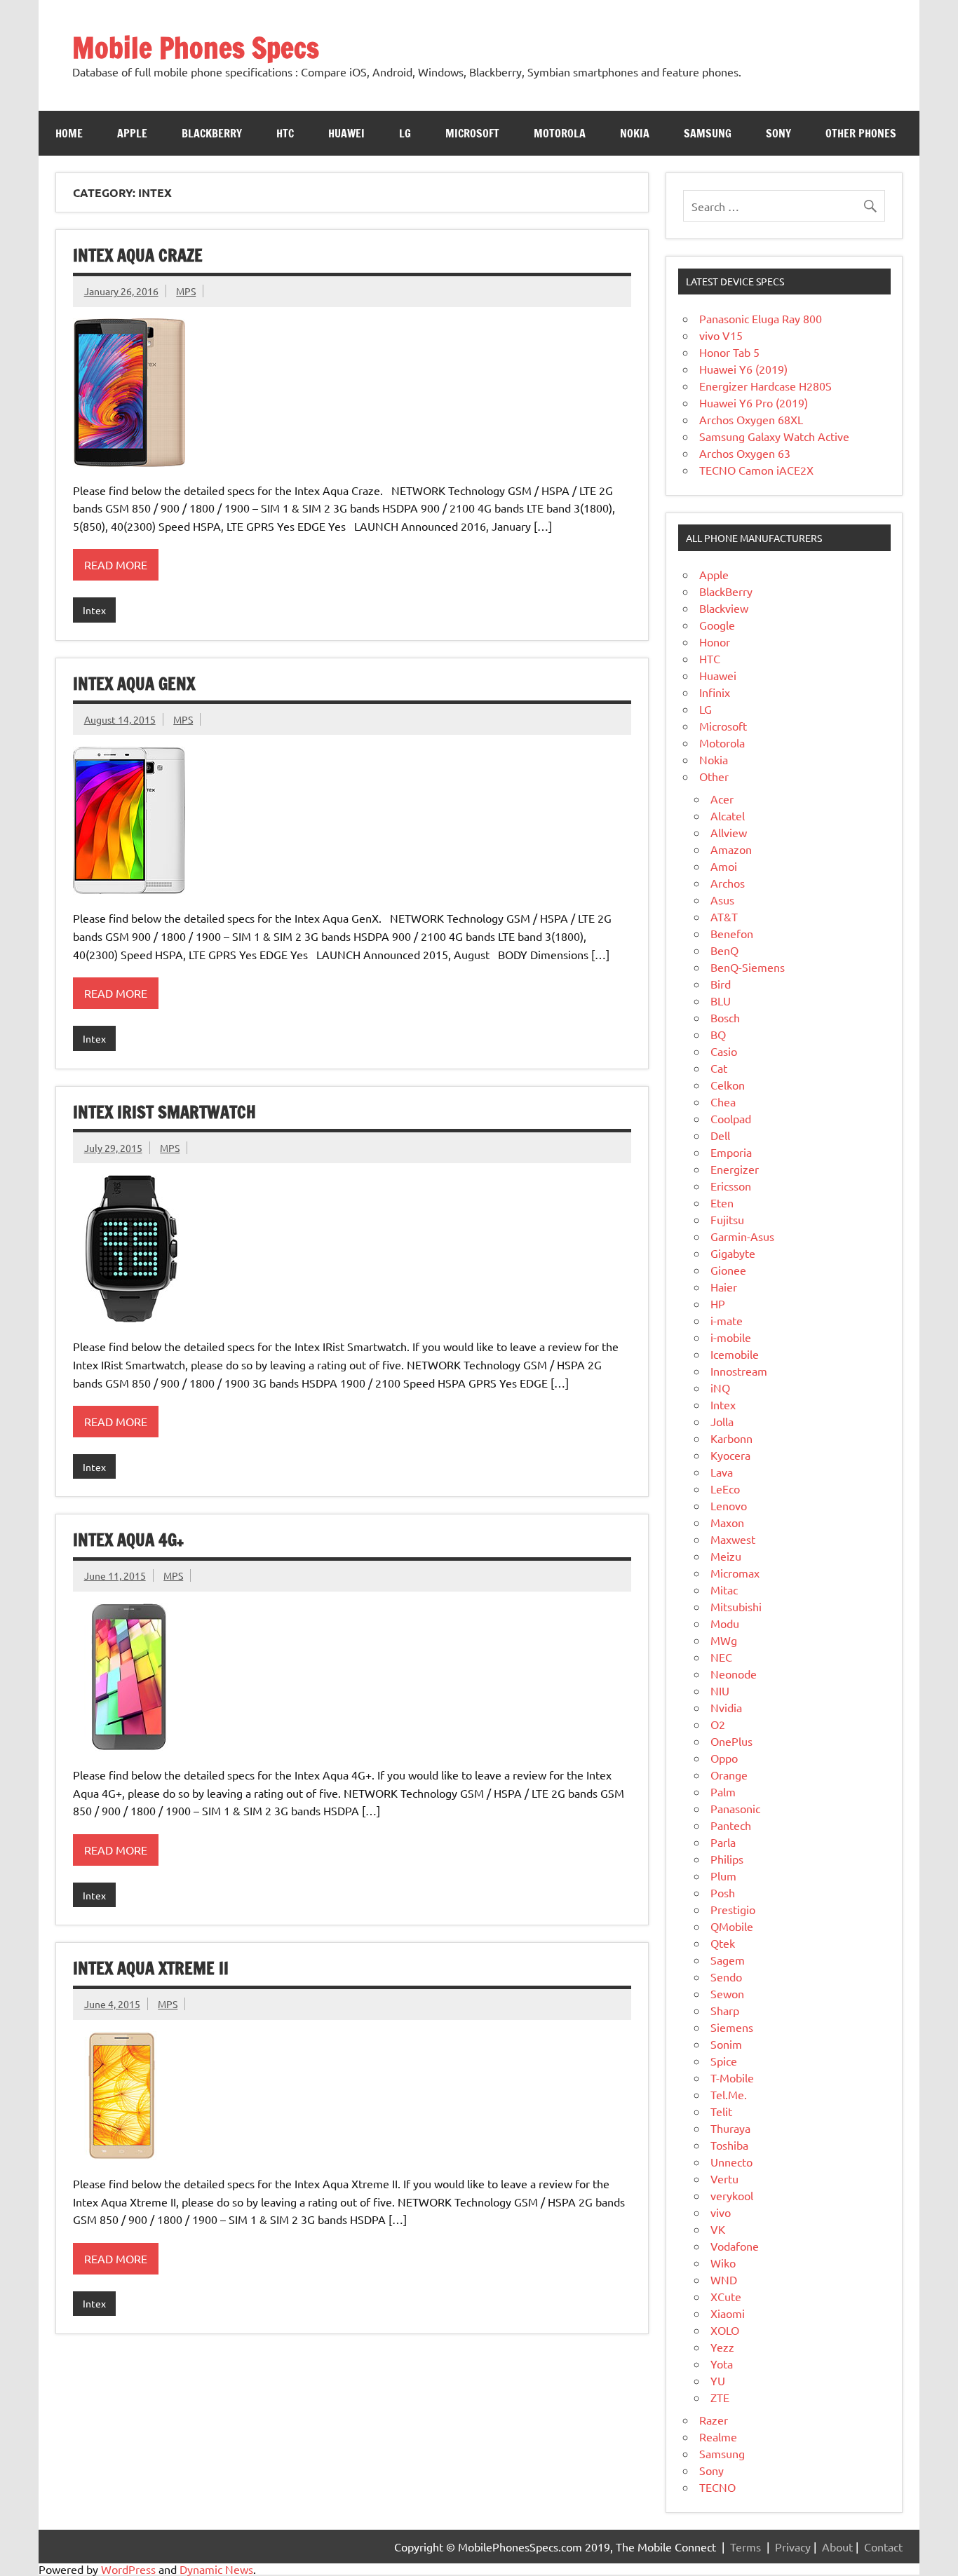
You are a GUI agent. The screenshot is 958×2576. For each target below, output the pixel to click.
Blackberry (212, 133)
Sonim (726, 2044)
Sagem (728, 1960)
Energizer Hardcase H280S (765, 386)
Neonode (734, 1674)
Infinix (715, 692)
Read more (116, 564)
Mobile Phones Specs (196, 47)
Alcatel (728, 815)
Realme (718, 2436)
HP (718, 1303)
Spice (724, 2061)
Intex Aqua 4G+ (128, 1540)
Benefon (732, 933)
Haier (724, 1287)
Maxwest (733, 1539)
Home (69, 133)
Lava (722, 1472)
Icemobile (735, 1354)
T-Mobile (732, 2077)
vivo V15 (721, 335)
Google (717, 625)
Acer (722, 799)
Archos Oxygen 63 (745, 453)
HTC (285, 133)
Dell (720, 1135)
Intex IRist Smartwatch (164, 1112)
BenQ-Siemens (748, 967)
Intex (94, 610)
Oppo (724, 1758)
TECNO (717, 2487)
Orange (729, 1775)
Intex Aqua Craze (138, 255)
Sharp (725, 2010)
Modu (725, 1623)
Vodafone (735, 2246)
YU (718, 2380)
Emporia (731, 1152)
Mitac (724, 1589)
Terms (746, 2547)
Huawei (346, 133)
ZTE (720, 2397)
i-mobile (731, 1337)
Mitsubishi (736, 1606)
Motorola (560, 133)
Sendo (726, 1977)
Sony (778, 133)
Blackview (724, 608)
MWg (724, 1640)
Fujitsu (727, 1219)
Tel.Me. (729, 2094)
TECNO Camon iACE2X (756, 470)
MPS (186, 291)
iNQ (720, 1388)
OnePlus (731, 1741)
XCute (726, 2296)
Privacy (793, 2547)
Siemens (732, 2027)
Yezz (722, 2347)
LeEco (725, 1489)
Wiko (723, 2263)
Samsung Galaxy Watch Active (774, 436)
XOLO (725, 2330)
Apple (132, 133)
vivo (721, 2212)
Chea (723, 1101)
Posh (723, 1892)
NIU (720, 1690)
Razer (714, 2420)
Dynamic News (216, 2569)
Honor (715, 642)
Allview (729, 832)
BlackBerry (726, 591)
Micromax (735, 1573)
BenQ (724, 950)
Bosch (725, 1017)
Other (714, 776)
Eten (722, 1202)
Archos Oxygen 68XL (751, 419)
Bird (721, 984)
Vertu (724, 2178)
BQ (718, 1034)
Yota (722, 2364)
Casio (724, 1051)
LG (405, 133)
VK (718, 2229)
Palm (723, 1791)
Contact (883, 2547)
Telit (721, 2111)
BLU (721, 1001)
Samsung (708, 133)
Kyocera (730, 1455)
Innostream (739, 1371)
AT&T (724, 916)
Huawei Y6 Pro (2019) (754, 402)
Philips (727, 1859)
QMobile (732, 1926)
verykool (732, 2195)
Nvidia (726, 1707)
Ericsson (731, 1186)
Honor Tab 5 (729, 352)
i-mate (727, 1320)
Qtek (723, 1943)
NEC (721, 1657)
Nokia (635, 133)
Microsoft (472, 133)
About (837, 2547)
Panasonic (735, 1808)
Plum (723, 1876)
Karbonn (731, 1438)
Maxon (727, 1522)
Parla (723, 1842)
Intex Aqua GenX (134, 684)
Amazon (731, 849)
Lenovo (729, 1505)
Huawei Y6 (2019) (743, 369)
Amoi (724, 866)
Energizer (735, 1169)
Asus (722, 900)
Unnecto (731, 2162)
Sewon (727, 1993)
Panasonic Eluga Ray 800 (761, 318)
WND (724, 2279)
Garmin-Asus (742, 1236)
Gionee (728, 1270)
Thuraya (730, 2128)
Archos (728, 883)
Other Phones (861, 133)
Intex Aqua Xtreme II (151, 1968)
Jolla (722, 1421)
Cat (719, 1068)
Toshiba (729, 2145)
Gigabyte (733, 1253)
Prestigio (733, 1909)
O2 (718, 1724)
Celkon (728, 1085)
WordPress (128, 2569)
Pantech (731, 1825)
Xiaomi (728, 2313)
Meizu (726, 1556)
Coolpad (731, 1118)
